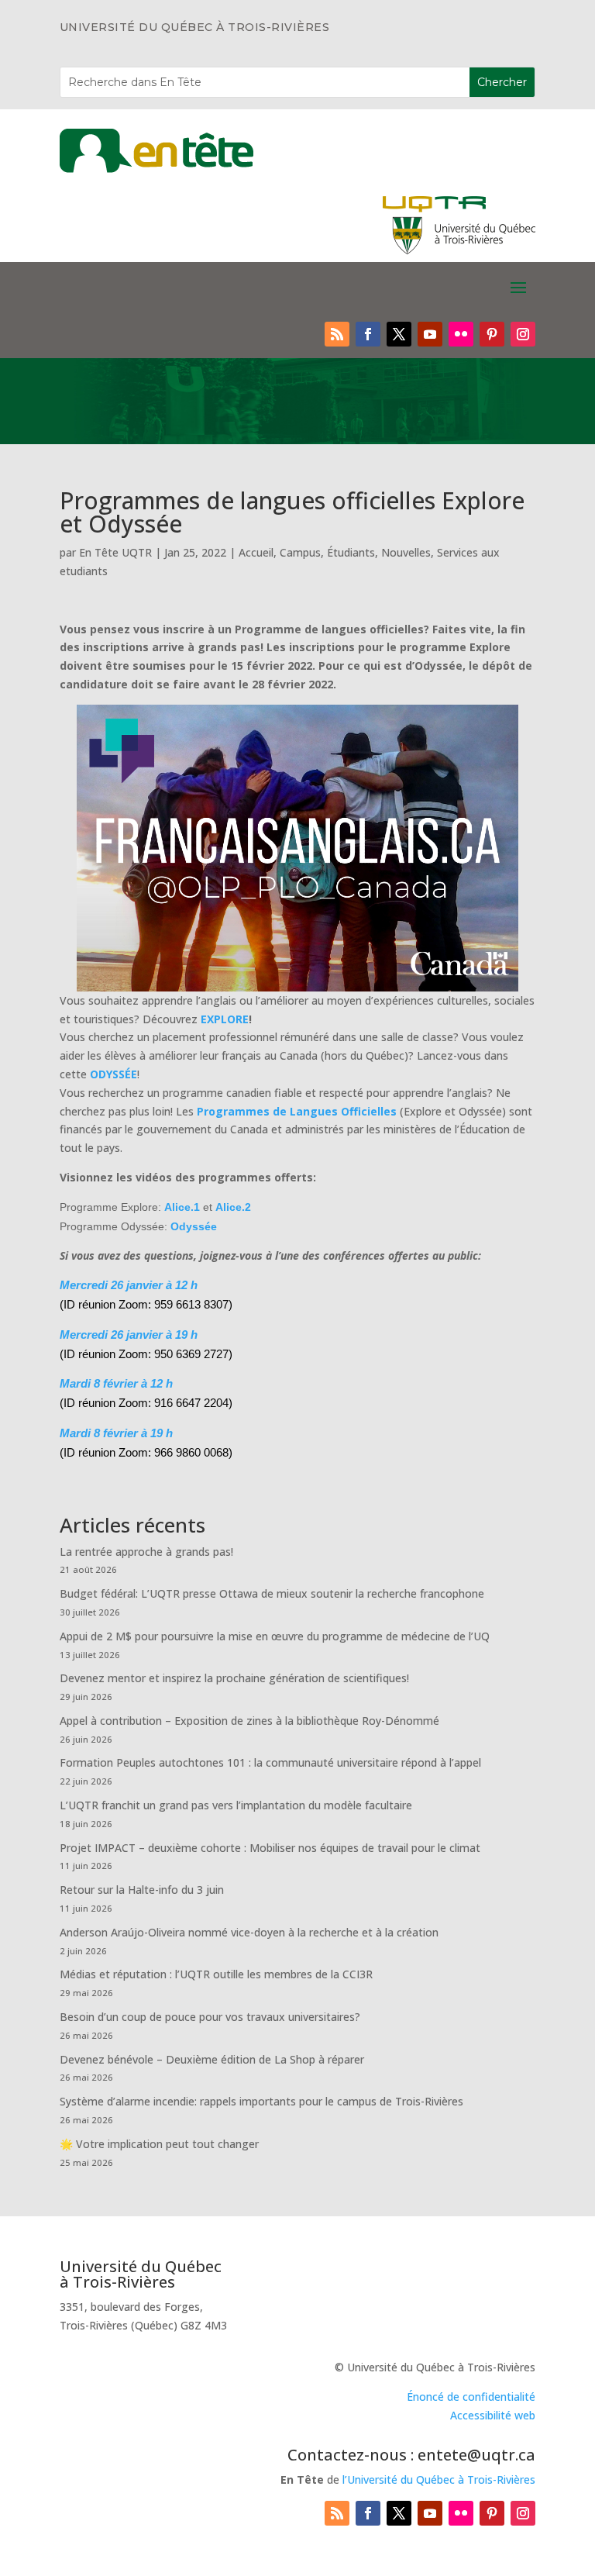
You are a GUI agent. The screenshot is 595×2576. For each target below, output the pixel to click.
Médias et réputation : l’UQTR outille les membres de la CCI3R (216, 1974)
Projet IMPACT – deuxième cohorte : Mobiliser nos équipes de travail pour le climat (270, 1848)
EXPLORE (225, 1019)
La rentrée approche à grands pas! (146, 1552)
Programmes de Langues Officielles (297, 1111)
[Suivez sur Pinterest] (492, 334)
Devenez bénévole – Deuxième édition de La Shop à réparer (212, 2059)
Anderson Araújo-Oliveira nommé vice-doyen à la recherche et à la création (249, 1932)
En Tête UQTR (115, 552)
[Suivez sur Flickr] (461, 334)
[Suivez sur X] (399, 334)
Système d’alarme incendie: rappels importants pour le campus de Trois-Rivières (261, 2101)
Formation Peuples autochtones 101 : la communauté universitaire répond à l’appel (270, 1762)
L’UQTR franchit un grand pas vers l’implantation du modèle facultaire (236, 1805)
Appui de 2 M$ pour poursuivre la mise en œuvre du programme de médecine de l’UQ (275, 1636)
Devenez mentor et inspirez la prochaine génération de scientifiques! (234, 1678)
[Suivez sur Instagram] (523, 334)
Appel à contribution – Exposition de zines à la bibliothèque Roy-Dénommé (249, 1721)
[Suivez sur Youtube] (430, 334)
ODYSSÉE (113, 1074)
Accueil (256, 552)
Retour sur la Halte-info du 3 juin (142, 1890)
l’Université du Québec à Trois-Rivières (439, 2479)
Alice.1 (182, 1207)
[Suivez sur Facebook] (368, 334)
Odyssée (194, 1226)
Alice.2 (233, 1207)
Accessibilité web (493, 2415)
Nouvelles (406, 552)
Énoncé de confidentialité (471, 2397)
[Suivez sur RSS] (337, 334)
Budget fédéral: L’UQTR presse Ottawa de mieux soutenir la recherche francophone (272, 1593)
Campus (300, 552)
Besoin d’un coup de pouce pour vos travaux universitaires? (210, 2017)
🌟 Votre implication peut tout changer (159, 2144)
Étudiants (351, 552)
